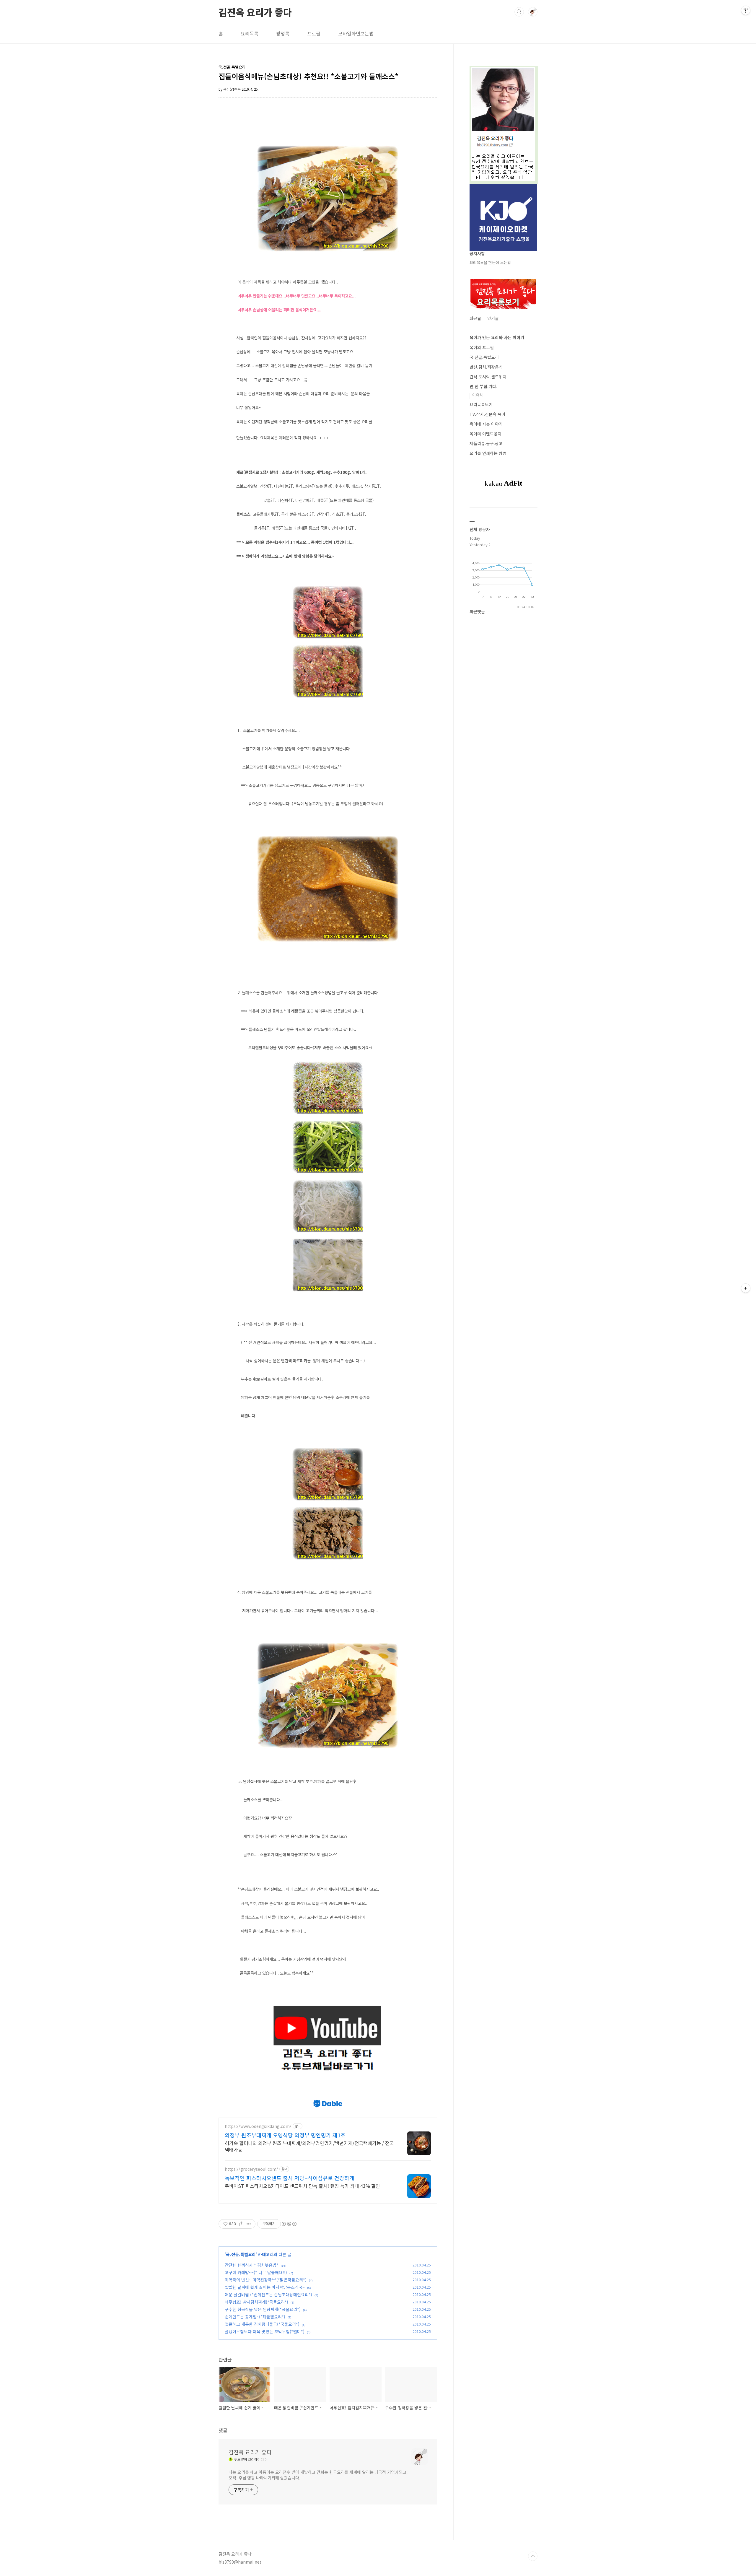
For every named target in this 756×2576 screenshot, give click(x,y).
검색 (519, 12)
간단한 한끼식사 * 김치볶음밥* (252, 2265)
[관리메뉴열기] (746, 10)
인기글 (493, 318)
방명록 (283, 33)
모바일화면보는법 (356, 33)
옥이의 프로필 (482, 347)
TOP (533, 2556)
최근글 (475, 318)
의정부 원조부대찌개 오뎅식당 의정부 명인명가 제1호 (285, 2135)
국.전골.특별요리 (241, 2254)
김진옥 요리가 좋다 (255, 12)
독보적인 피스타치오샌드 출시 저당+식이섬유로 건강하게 (290, 2178)
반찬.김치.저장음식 (486, 367)
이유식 (478, 395)
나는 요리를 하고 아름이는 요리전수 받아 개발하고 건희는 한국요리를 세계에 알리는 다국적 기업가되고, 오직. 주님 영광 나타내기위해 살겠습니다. (318, 2475)
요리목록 (250, 33)
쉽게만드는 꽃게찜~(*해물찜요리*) (255, 2317)
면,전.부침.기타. (483, 386)
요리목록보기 (481, 404)
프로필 (314, 33)
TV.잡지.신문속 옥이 (487, 414)
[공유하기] (241, 2224)
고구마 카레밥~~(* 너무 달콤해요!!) (256, 2272)
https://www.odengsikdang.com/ (258, 2126)
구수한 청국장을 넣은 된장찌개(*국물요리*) (263, 2309)
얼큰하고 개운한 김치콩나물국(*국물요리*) (262, 2324)
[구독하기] (746, 1288)
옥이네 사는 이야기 (486, 424)
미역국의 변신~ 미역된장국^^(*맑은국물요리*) (266, 2280)
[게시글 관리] (249, 2224)
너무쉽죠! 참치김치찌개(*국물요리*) (256, 2302)
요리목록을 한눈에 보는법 (490, 262)
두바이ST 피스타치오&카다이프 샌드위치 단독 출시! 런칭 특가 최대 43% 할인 (302, 2186)
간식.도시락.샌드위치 (488, 377)
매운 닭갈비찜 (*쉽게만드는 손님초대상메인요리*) (268, 2295)
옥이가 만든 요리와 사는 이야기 (497, 337)
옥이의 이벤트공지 (485, 434)
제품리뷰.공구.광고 (486, 443)
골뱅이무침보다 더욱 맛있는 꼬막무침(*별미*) (265, 2331)
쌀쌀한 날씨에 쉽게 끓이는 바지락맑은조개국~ (265, 2287)
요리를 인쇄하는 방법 (488, 453)
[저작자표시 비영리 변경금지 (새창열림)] (289, 2224)
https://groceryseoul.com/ (251, 2169)
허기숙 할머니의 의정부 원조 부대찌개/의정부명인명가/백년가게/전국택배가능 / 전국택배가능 (309, 2146)
